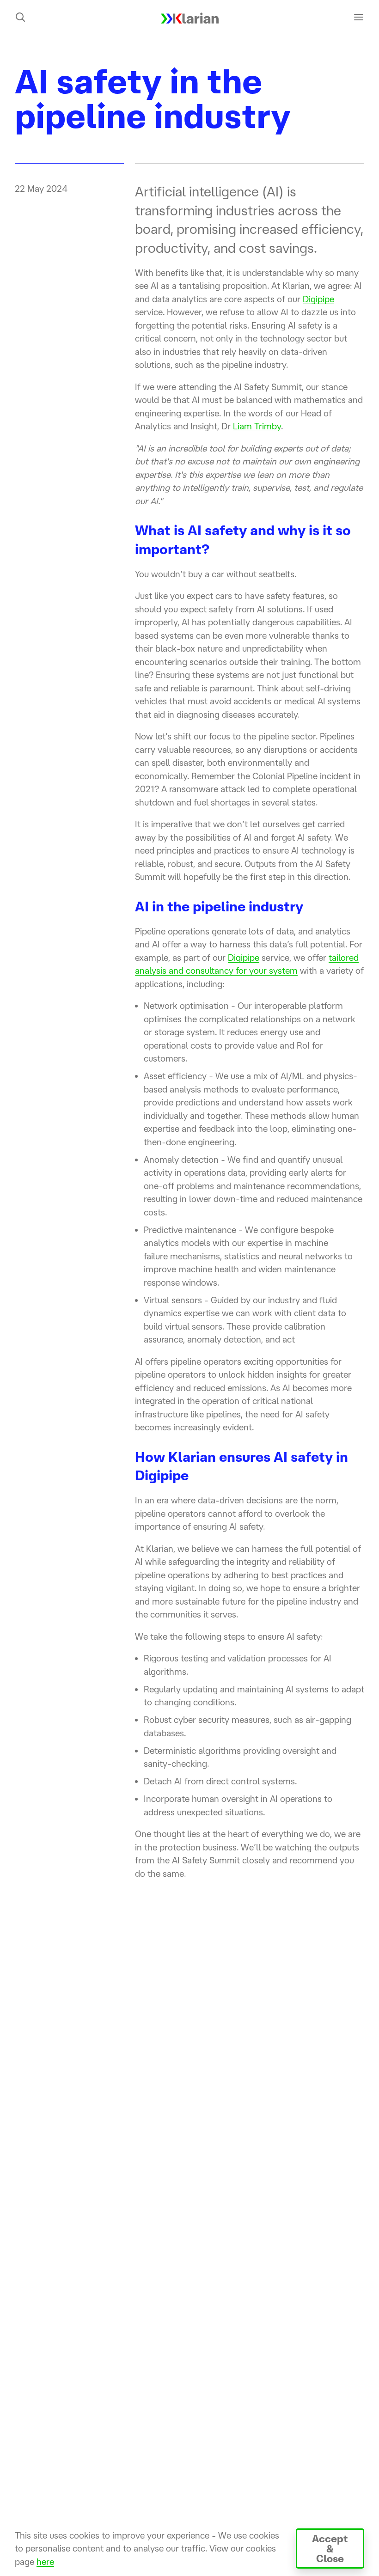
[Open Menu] (359, 17)
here (45, 2562)
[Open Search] (20, 17)
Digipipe (318, 299)
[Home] (190, 17)
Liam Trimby (257, 426)
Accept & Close (330, 2548)
